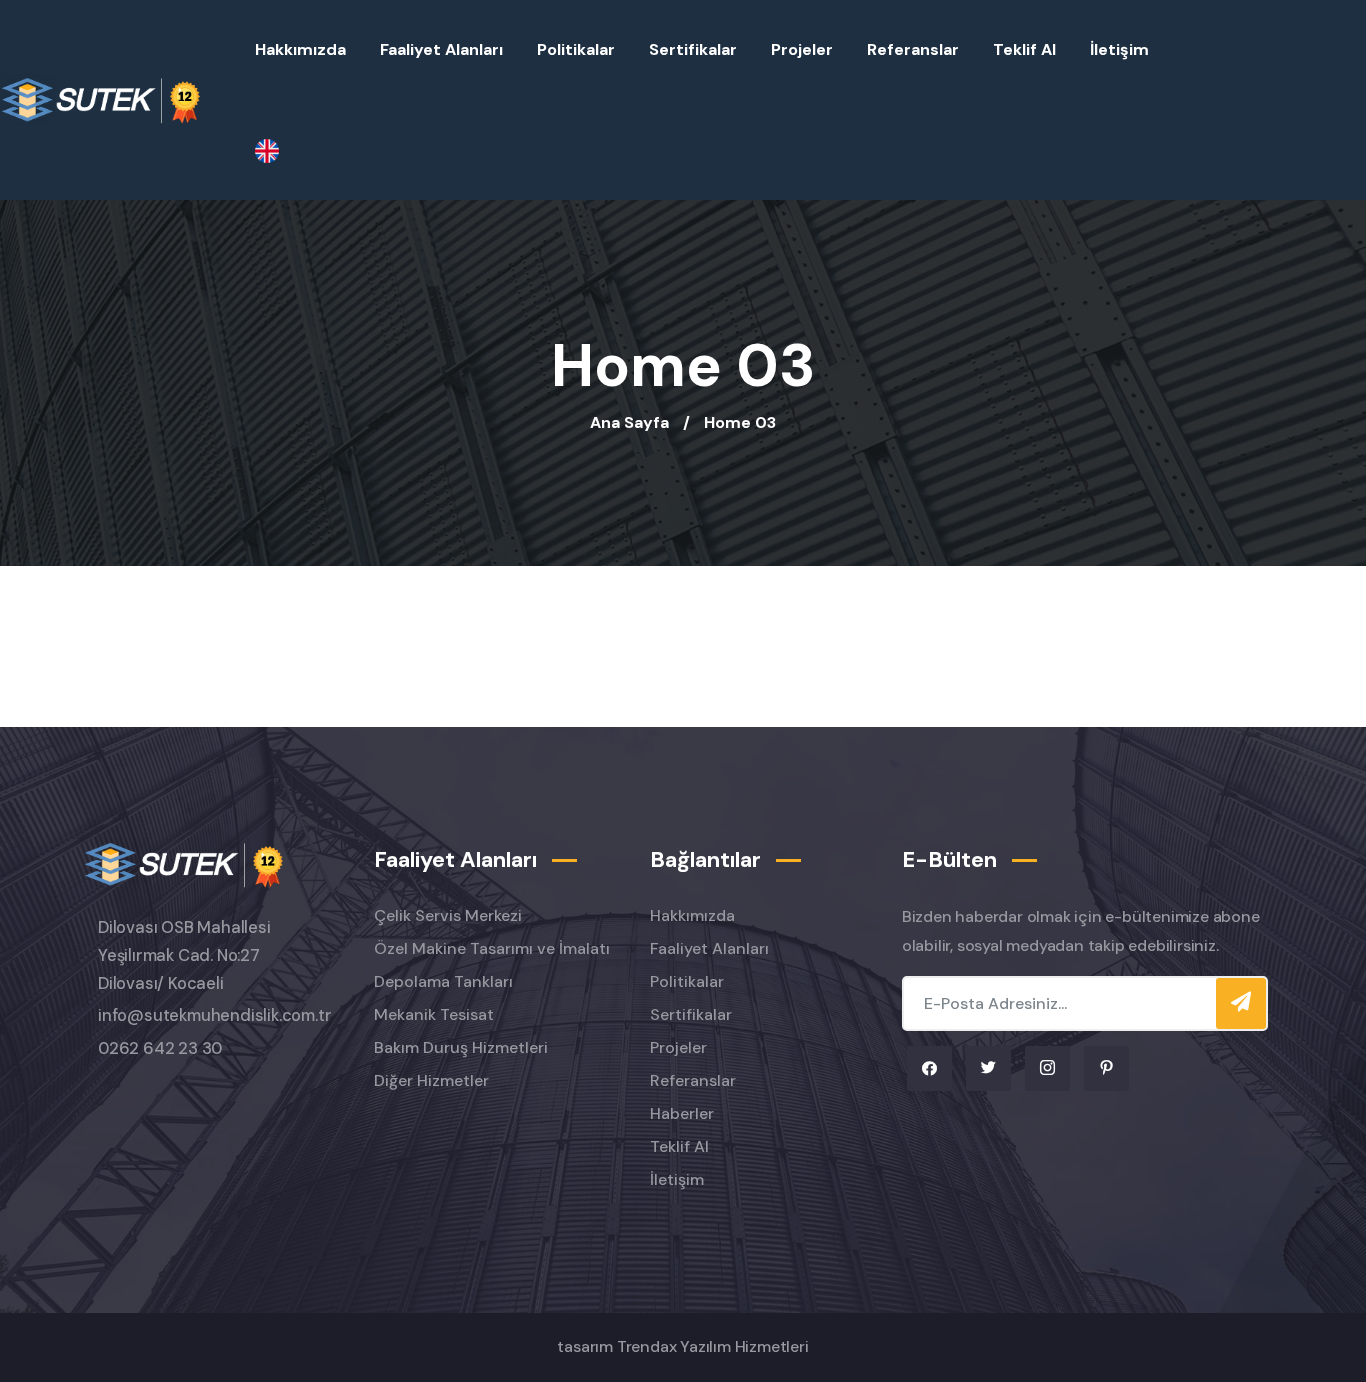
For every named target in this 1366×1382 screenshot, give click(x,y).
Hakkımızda (300, 49)
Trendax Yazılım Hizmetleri (713, 1346)
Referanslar (913, 49)
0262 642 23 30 (160, 1048)
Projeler (802, 49)
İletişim (1119, 49)
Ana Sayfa (629, 422)
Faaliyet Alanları (441, 49)
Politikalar (576, 49)
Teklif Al (1024, 49)
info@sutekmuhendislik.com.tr (214, 1015)
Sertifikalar (693, 49)
